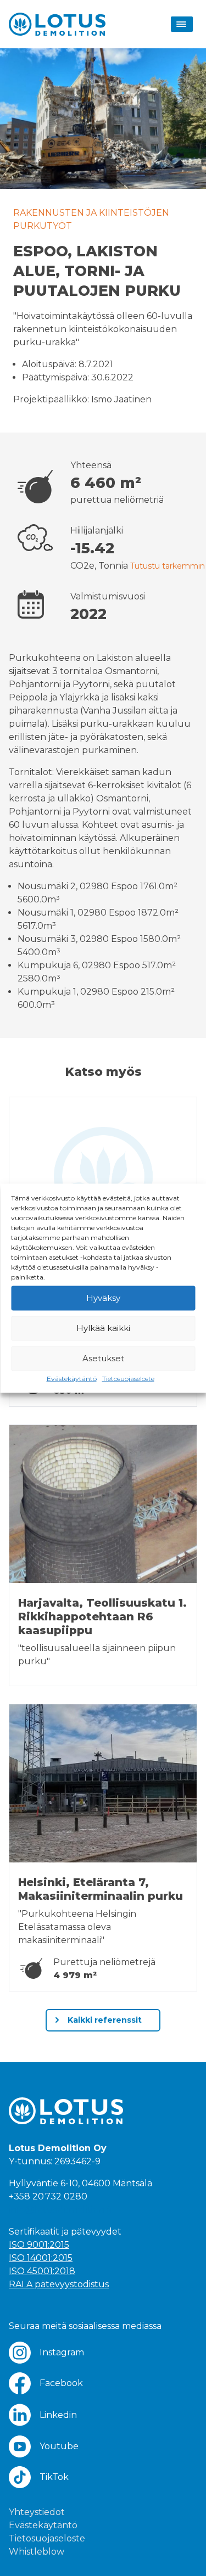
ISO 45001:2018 (42, 2271)
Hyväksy (103, 1298)
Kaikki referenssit (104, 2020)
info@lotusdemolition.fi (60, 2210)
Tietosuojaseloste (128, 1378)
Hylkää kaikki (103, 1328)
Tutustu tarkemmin (168, 566)
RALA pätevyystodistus (59, 2284)
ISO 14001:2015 (41, 2258)
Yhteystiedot (37, 2512)
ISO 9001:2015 (39, 2245)
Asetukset (103, 1358)
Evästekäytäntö (72, 1378)
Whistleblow (37, 2552)
